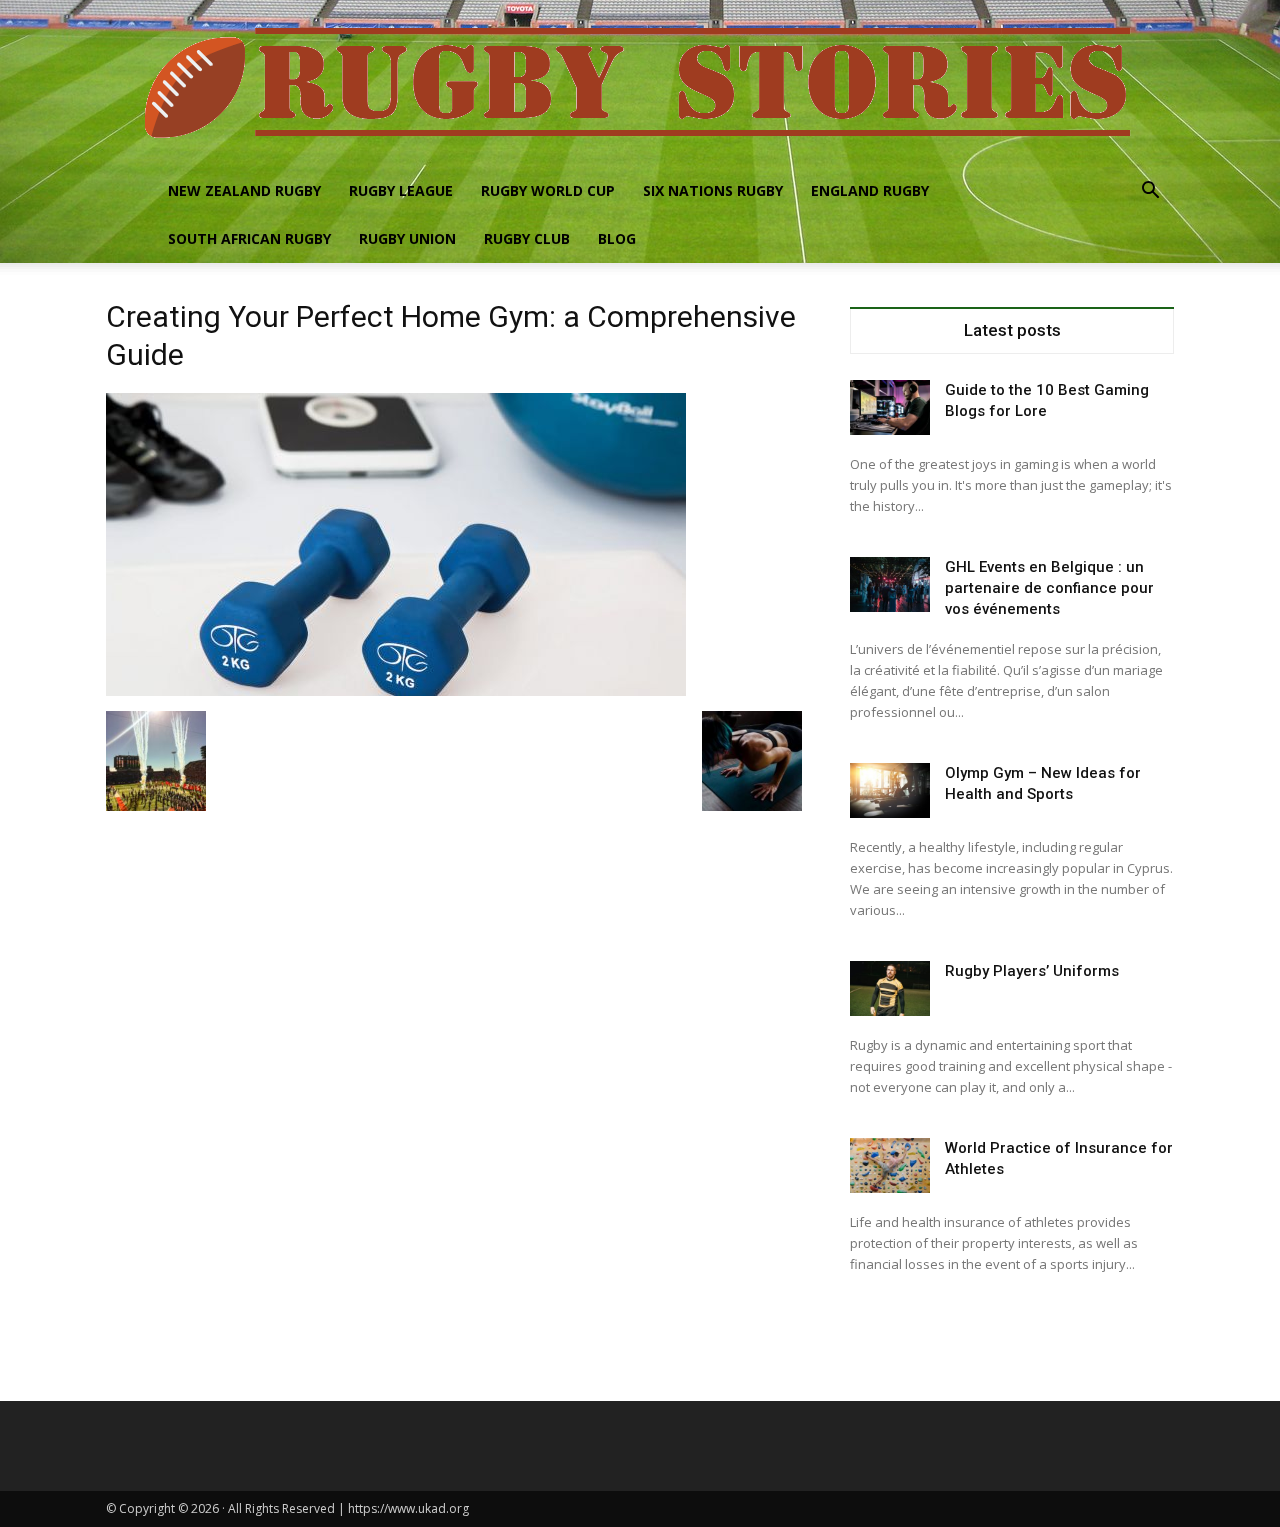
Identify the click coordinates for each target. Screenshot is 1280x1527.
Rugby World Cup (548, 190)
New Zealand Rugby (244, 190)
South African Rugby (249, 238)
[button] (1150, 192)
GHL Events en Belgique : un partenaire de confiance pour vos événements (1049, 588)
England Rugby (870, 190)
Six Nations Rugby (713, 190)
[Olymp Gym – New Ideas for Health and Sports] (890, 790)
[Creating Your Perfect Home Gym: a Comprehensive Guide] (396, 690)
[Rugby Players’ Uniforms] (890, 988)
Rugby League (401, 190)
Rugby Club (527, 238)
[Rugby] (640, 83)
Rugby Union (407, 238)
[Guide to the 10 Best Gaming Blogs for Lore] (890, 407)
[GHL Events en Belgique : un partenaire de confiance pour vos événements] (890, 584)
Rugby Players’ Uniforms (1032, 971)
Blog (617, 238)
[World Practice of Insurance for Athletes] (890, 1165)
